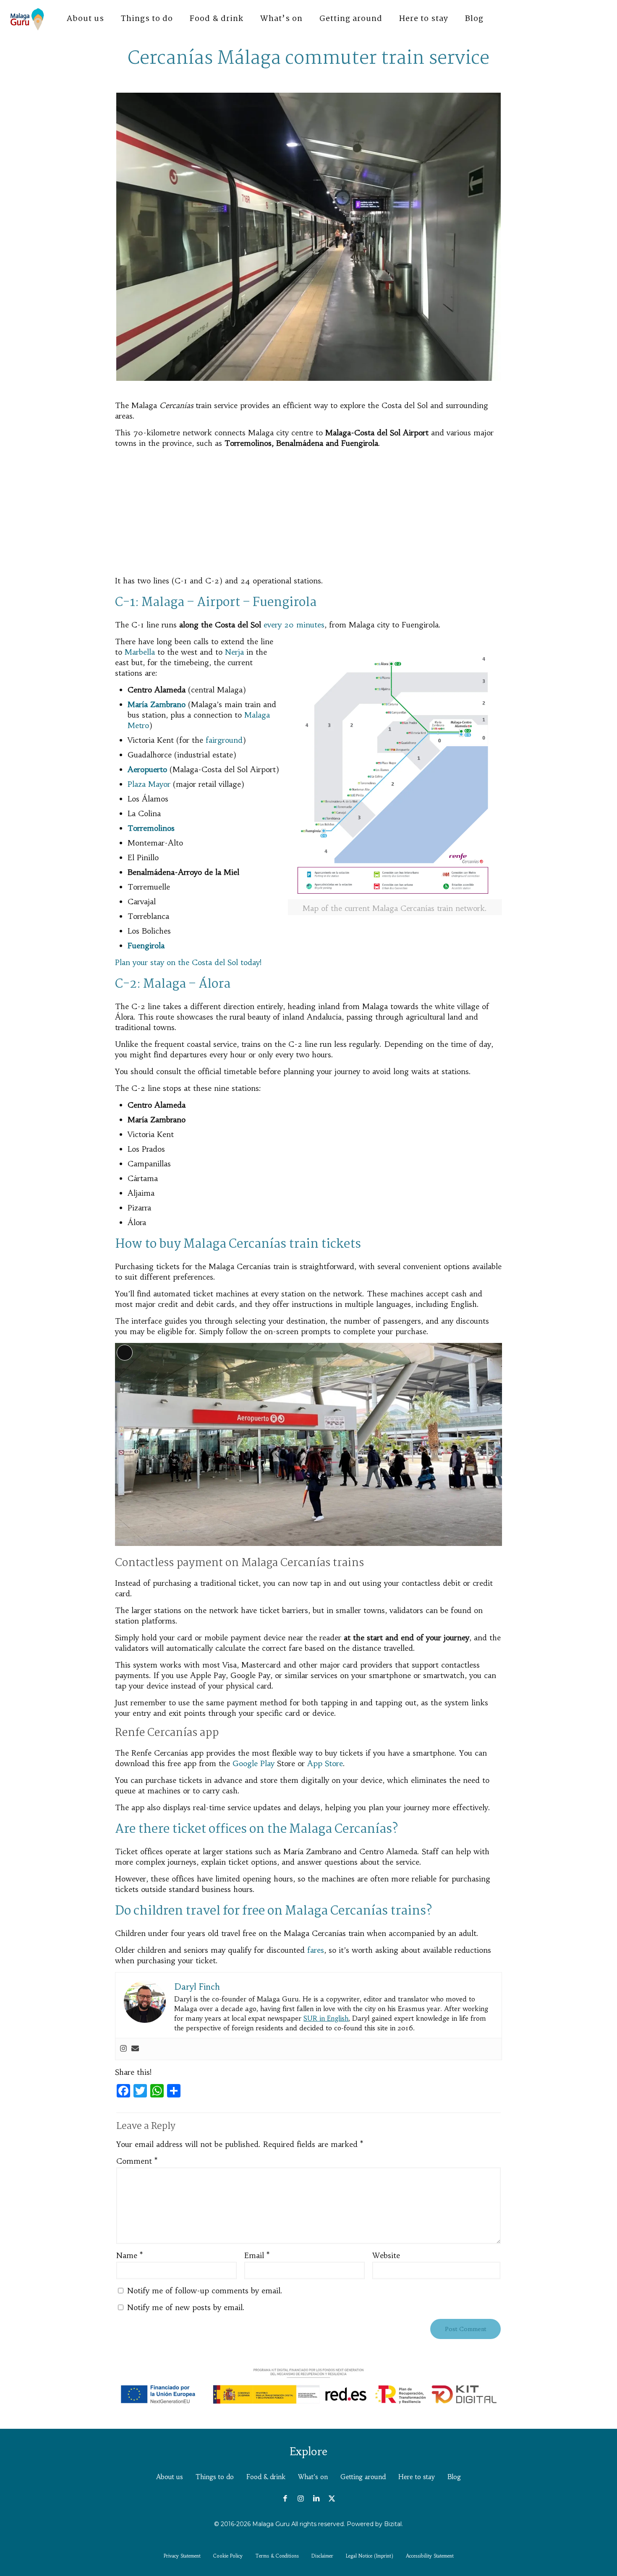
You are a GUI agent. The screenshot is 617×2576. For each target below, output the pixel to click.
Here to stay (417, 2477)
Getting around (363, 2477)
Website (386, 2255)
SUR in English (326, 2018)
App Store (325, 1763)
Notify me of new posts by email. (186, 2307)
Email (257, 2255)
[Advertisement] (308, 513)
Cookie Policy (228, 2556)
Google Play (254, 1763)
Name (129, 2255)
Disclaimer (322, 2556)
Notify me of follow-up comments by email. (205, 2291)
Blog (454, 2477)
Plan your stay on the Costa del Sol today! (188, 962)
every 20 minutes (294, 625)
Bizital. (393, 2524)
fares (316, 1950)
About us (170, 2477)
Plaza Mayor (149, 784)
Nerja (234, 652)
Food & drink (266, 2477)
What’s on (313, 2477)
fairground (224, 740)
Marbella (140, 652)
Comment (137, 2161)
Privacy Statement (182, 2556)
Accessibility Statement (430, 2556)
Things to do (215, 2477)
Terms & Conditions (277, 2556)
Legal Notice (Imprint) (370, 2556)
